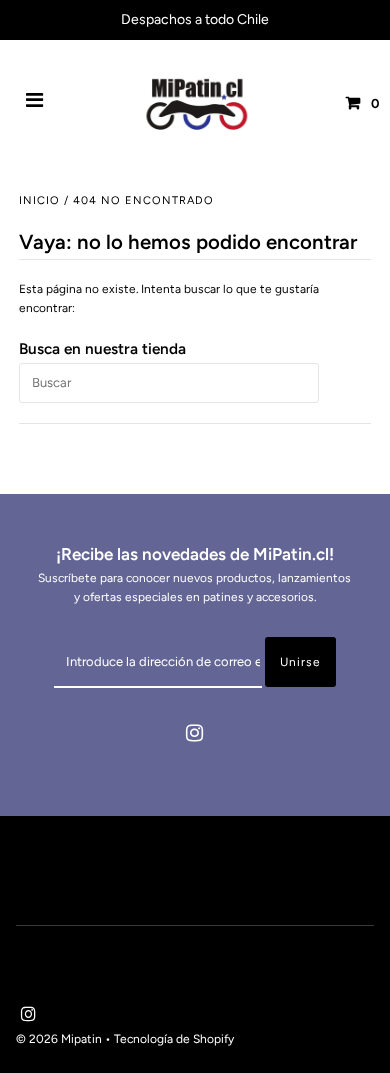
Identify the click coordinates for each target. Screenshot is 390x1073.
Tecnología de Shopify (174, 1039)
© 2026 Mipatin (59, 1039)
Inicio (39, 200)
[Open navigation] (35, 103)
